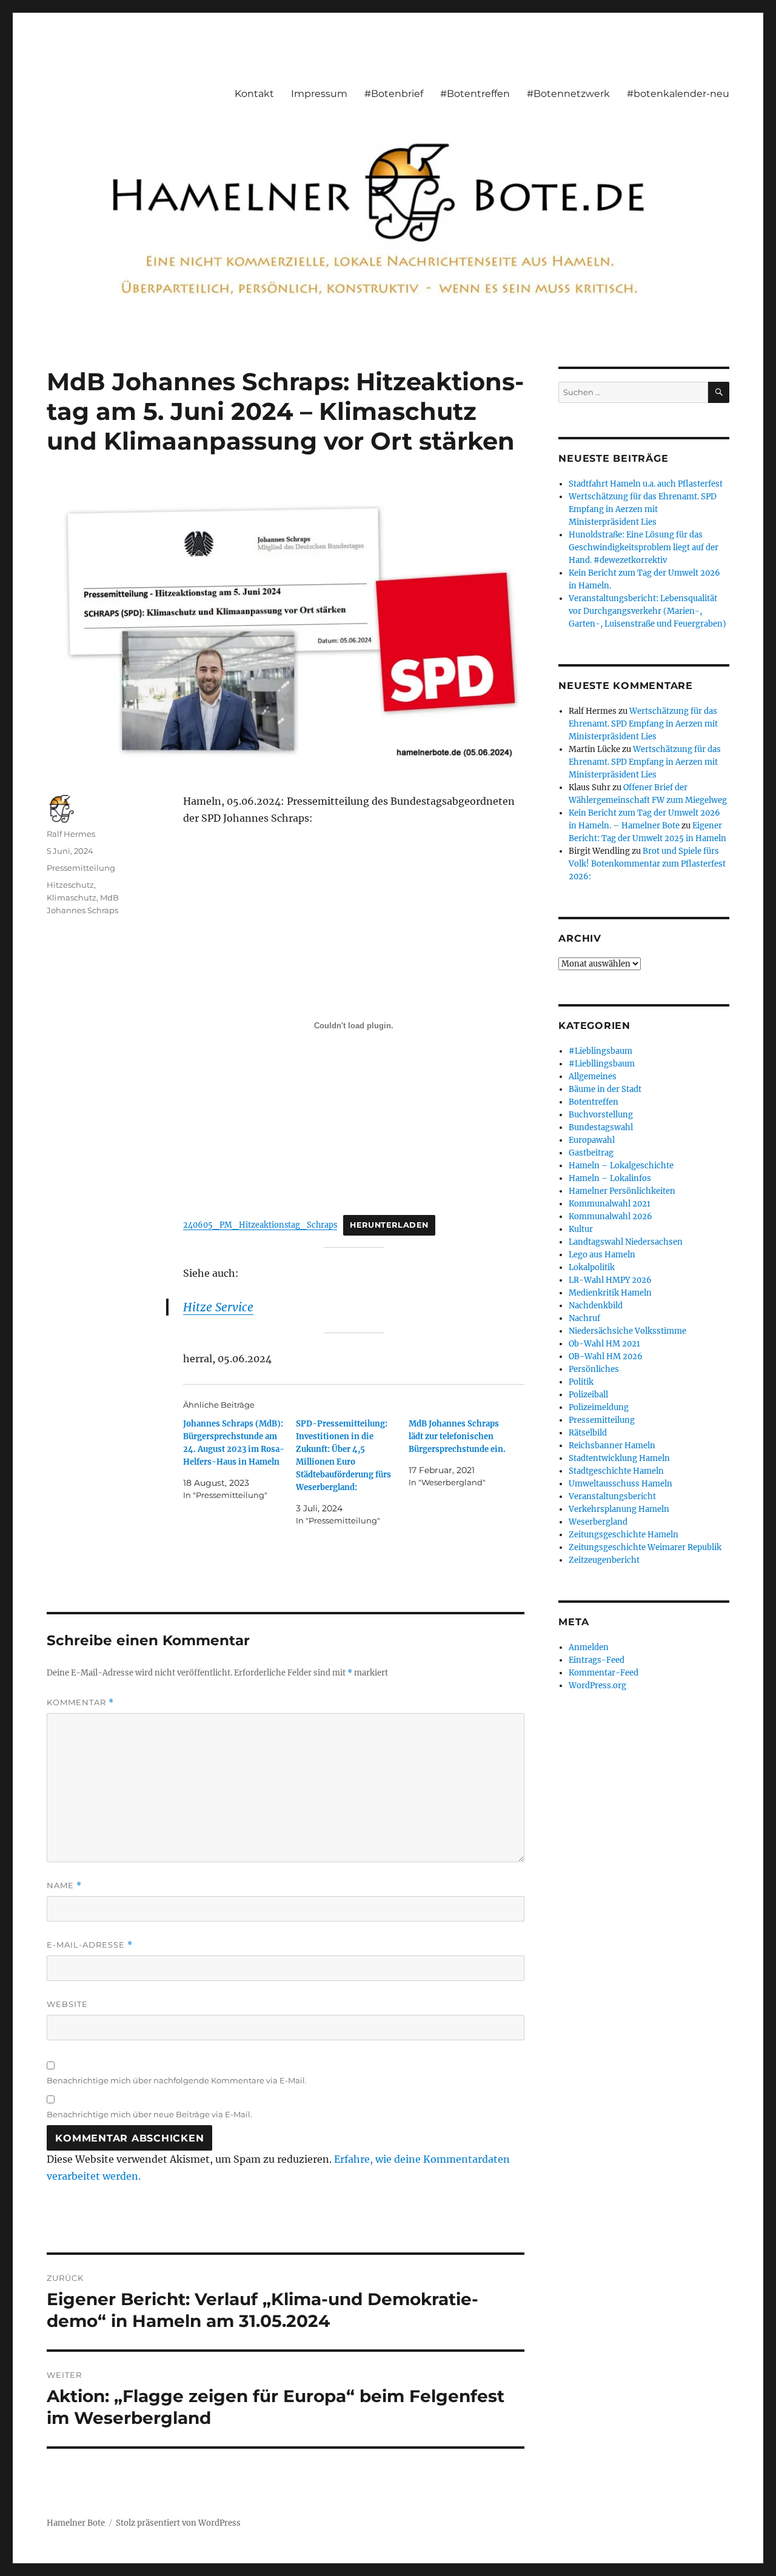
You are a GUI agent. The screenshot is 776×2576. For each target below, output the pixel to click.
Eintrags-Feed (597, 1660)
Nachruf (584, 1318)
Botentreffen (594, 1102)
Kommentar (80, 1702)
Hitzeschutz (70, 885)
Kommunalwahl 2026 (610, 1216)
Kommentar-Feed (604, 1673)
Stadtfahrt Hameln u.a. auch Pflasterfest (646, 484)
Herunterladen (389, 1225)
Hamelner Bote (76, 2523)
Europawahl (592, 1140)
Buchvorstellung (601, 1115)
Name (64, 1885)
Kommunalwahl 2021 (610, 1204)
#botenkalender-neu (678, 94)
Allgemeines (593, 1077)
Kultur (581, 1229)
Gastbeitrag (591, 1153)
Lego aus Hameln (602, 1255)
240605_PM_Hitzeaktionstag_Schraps (260, 1225)
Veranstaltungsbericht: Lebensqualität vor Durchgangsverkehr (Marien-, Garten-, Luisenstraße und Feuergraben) (647, 611)
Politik (581, 1382)
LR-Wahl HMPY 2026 (610, 1280)
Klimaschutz (72, 897)
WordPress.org (597, 1686)
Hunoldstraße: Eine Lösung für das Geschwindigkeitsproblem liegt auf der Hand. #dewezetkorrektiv (644, 547)
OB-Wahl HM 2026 (606, 1356)
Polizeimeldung (599, 1407)
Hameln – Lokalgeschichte (621, 1166)
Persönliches (594, 1369)
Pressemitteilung (81, 868)
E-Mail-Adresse (90, 1945)
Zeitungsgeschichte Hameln (624, 1535)
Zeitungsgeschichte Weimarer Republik (645, 1547)
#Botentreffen (475, 94)
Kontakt (254, 94)
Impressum (319, 94)
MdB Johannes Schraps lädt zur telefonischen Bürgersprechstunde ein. (457, 1436)
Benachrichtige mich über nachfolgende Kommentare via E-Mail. (177, 2080)
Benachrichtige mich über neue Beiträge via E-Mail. (149, 2114)
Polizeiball (588, 1395)
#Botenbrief (394, 94)
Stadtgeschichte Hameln (616, 1471)
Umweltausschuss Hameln (620, 1484)
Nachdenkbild (596, 1306)
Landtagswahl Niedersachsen (626, 1242)
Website (67, 2004)
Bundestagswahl (601, 1127)
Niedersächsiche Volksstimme (627, 1331)
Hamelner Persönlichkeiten (622, 1191)
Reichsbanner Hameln (612, 1446)
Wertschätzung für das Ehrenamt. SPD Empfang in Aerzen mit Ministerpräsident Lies (643, 509)
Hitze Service (218, 1307)
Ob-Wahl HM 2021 (604, 1344)
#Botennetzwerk (568, 94)
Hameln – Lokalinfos (610, 1178)
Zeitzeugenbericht (604, 1560)
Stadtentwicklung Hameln (619, 1458)
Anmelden (589, 1647)
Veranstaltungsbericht (612, 1496)
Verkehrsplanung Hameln (619, 1509)
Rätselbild (588, 1433)
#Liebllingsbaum (602, 1064)
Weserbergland (598, 1522)
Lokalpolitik (592, 1267)
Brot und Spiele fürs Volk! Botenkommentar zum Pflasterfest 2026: (647, 864)
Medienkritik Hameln (610, 1293)
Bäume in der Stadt (605, 1089)
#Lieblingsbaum (600, 1051)
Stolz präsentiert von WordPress (178, 2523)
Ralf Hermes (71, 834)
